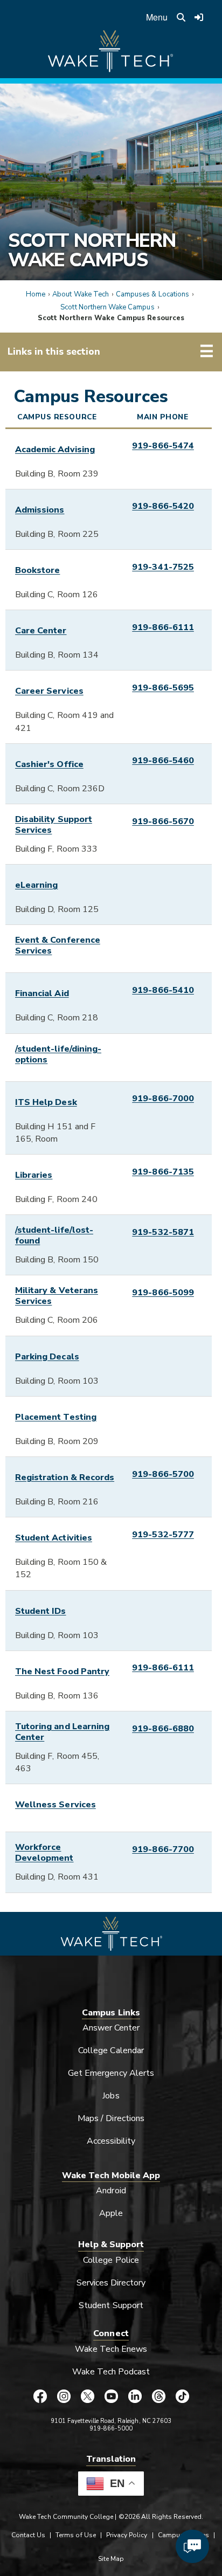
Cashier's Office (49, 764)
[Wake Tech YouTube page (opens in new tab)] (111, 2397)
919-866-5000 (111, 2429)
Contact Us (28, 2535)
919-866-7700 (163, 1849)
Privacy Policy (127, 2535)
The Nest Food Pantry (62, 1672)
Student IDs (41, 1611)
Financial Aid (42, 993)
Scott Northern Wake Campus (92, 250)
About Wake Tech (81, 294)
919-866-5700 (163, 1474)
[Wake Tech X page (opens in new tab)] (87, 2397)
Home (36, 294)
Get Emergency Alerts (111, 2073)
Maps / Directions (111, 2118)
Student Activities (54, 1538)
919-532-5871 (163, 1232)
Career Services (49, 691)
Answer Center (111, 2028)
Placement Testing (56, 1417)
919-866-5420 (163, 506)
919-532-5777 (163, 1535)
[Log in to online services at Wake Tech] (199, 17)
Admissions (40, 510)
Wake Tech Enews (111, 2349)
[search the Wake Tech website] (181, 17)
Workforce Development (44, 1853)
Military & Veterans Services (57, 1296)
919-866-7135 (163, 1172)
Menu (157, 17)
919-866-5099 (163, 1293)
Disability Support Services (54, 825)
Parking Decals (47, 1357)
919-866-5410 (163, 990)
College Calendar (111, 2050)
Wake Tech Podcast (111, 2372)
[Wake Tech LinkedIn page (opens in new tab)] (135, 2397)
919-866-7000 (163, 1099)
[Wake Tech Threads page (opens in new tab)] (158, 2397)
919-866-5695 (163, 688)
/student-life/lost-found (54, 1235)
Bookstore (37, 570)
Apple (111, 2213)
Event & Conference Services (58, 945)
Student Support (111, 2305)
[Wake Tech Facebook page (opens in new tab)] (40, 2397)
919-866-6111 (163, 627)
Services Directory (111, 2283)
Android (111, 2191)
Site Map (111, 2559)
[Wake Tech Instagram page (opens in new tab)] (64, 2397)
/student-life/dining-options (58, 1054)
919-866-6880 (163, 1729)
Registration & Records (65, 1477)
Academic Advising (55, 450)
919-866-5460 (163, 761)
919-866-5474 (163, 446)
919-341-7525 (163, 567)
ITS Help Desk (46, 1102)
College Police (111, 2260)
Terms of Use (76, 2535)
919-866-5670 (163, 821)
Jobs (111, 2096)
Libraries (34, 1175)
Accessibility (111, 2141)
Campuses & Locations (152, 294)
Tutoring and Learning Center (62, 1732)
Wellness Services (55, 1805)
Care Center (41, 631)
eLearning (36, 885)
